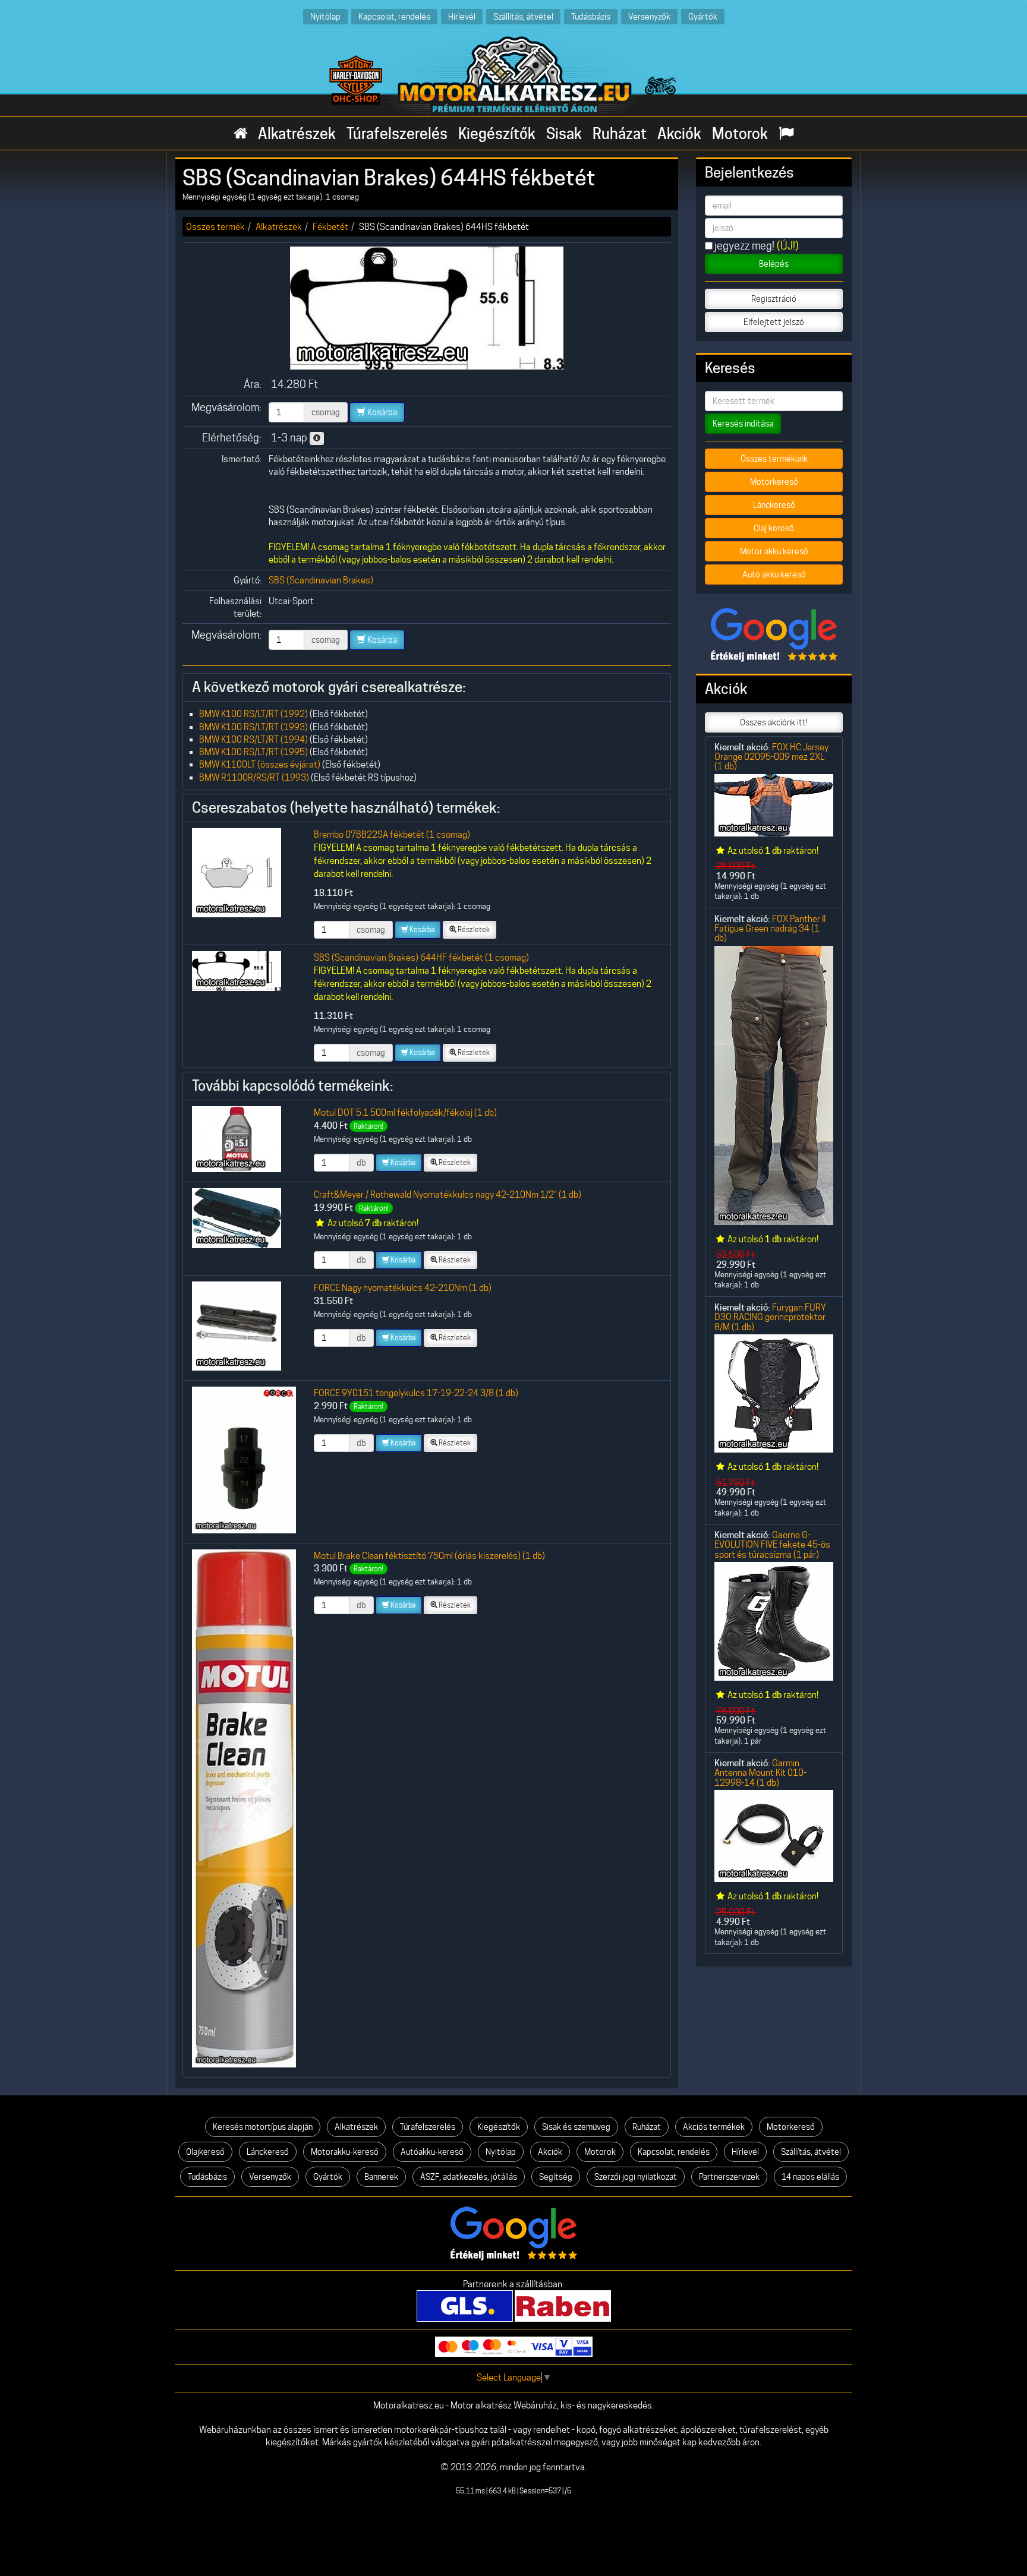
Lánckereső (774, 505)
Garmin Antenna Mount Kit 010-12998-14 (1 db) (760, 1773)
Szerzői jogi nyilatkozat (636, 2177)
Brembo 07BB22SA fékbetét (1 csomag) (392, 834)
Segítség (556, 2177)
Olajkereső (205, 2152)
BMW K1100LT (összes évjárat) (260, 764)
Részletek (473, 929)
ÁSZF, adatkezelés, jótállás (469, 2177)
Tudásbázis (591, 16)
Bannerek (381, 2177)
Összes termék (215, 227)
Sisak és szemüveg (576, 2127)
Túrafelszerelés (397, 134)
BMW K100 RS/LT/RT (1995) (253, 752)
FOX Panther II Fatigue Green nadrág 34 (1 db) (770, 929)
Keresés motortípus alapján (263, 2127)
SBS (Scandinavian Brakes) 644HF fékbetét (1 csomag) (421, 957)
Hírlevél (462, 16)
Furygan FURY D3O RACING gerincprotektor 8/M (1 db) (770, 1317)
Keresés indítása (743, 424)
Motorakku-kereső (345, 2152)
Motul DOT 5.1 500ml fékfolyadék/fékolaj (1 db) (405, 1112)
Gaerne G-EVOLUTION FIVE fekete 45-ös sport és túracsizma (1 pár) (772, 1545)
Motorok (740, 134)
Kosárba (381, 412)
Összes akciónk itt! (774, 722)
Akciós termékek (714, 2127)
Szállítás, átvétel (523, 16)
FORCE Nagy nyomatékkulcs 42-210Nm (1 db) (403, 1288)
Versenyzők (649, 16)
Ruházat (620, 134)
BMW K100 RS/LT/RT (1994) (253, 739)
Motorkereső (774, 482)
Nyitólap (325, 16)
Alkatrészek (297, 134)
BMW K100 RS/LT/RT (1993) (253, 727)
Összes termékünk (774, 459)
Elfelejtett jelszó (774, 322)
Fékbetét (330, 227)
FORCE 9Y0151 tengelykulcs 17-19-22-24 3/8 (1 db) (416, 1393)
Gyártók (703, 16)
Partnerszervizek (729, 2177)
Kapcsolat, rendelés (394, 16)
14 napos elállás (810, 2177)
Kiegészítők (497, 134)
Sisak (564, 134)
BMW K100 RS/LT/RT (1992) (253, 714)
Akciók (679, 134)
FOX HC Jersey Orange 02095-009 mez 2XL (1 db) (771, 757)
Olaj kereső (774, 528)
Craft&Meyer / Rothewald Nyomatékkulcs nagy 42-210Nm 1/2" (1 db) (448, 1194)
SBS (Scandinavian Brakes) (321, 580)
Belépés (774, 264)
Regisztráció (774, 299)
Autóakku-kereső (432, 2152)
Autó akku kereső (774, 574)
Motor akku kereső (774, 551)
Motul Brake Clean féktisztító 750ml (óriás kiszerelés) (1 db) (429, 1556)
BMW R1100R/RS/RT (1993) (254, 777)
